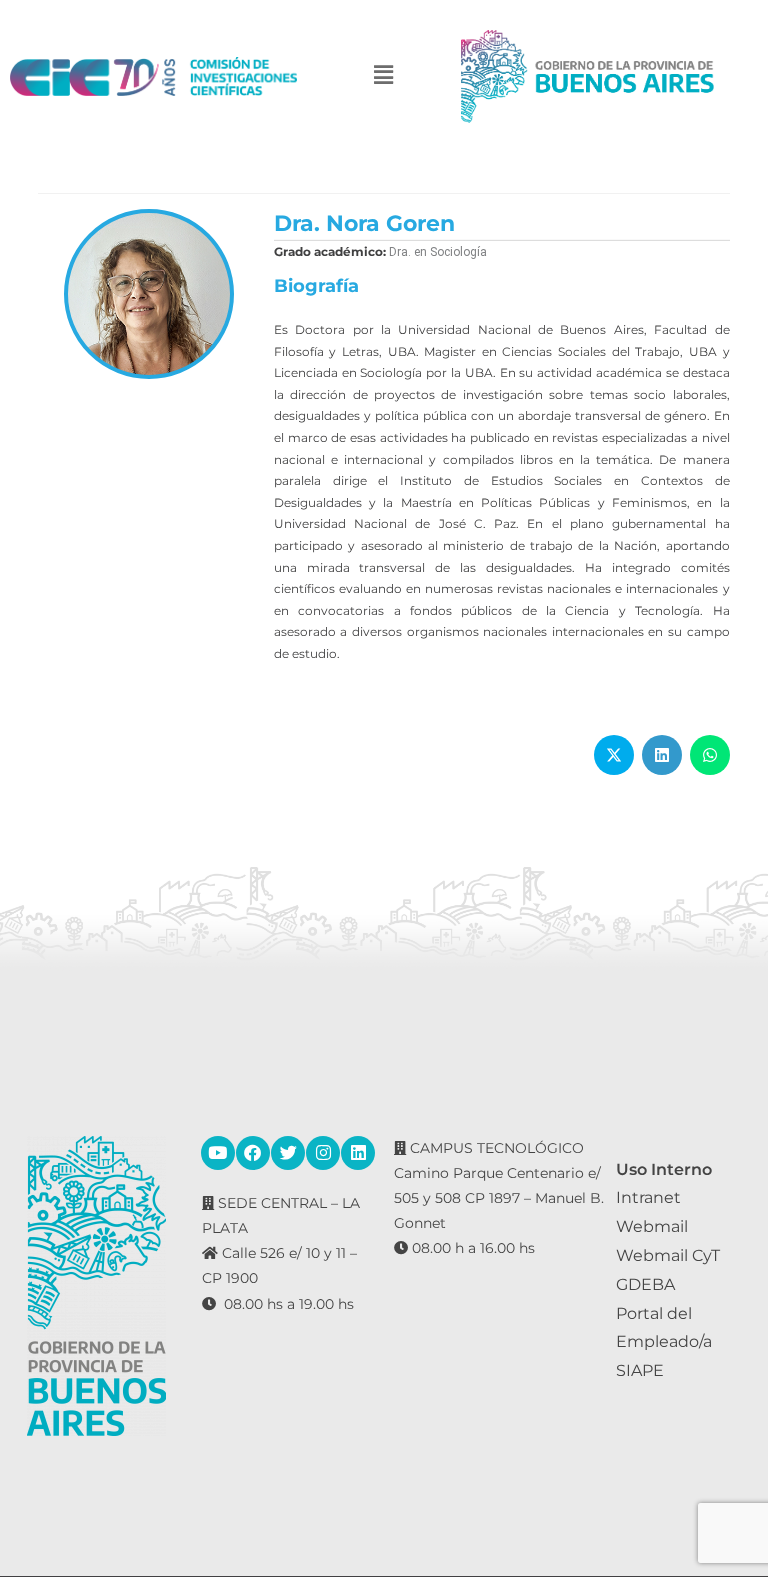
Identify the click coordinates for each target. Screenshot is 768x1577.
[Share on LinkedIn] (662, 755)
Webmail (652, 1226)
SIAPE (640, 1370)
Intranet (648, 1197)
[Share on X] (614, 755)
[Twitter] (288, 1153)
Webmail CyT (668, 1255)
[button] (384, 76)
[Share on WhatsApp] (710, 755)
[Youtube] (218, 1153)
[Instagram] (323, 1153)
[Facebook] (253, 1153)
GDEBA (645, 1284)
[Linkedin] (358, 1153)
